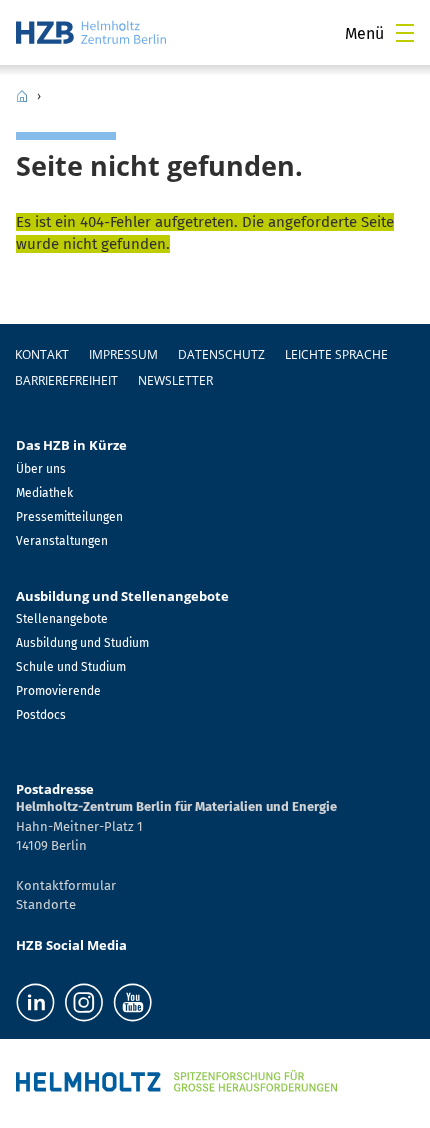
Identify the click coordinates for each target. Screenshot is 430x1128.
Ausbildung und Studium (82, 643)
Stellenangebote (62, 619)
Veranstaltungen (62, 541)
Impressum (123, 354)
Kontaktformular (66, 885)
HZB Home (22, 96)
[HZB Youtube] (132, 1002)
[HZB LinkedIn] (35, 1002)
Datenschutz (221, 354)
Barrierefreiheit (66, 380)
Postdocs (41, 715)
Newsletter (175, 380)
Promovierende (58, 691)
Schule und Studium (71, 667)
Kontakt (42, 354)
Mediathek (44, 493)
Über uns (41, 469)
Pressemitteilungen (69, 517)
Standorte (46, 904)
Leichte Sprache (336, 354)
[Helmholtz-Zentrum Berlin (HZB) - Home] (91, 32)
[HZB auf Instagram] (84, 1002)
